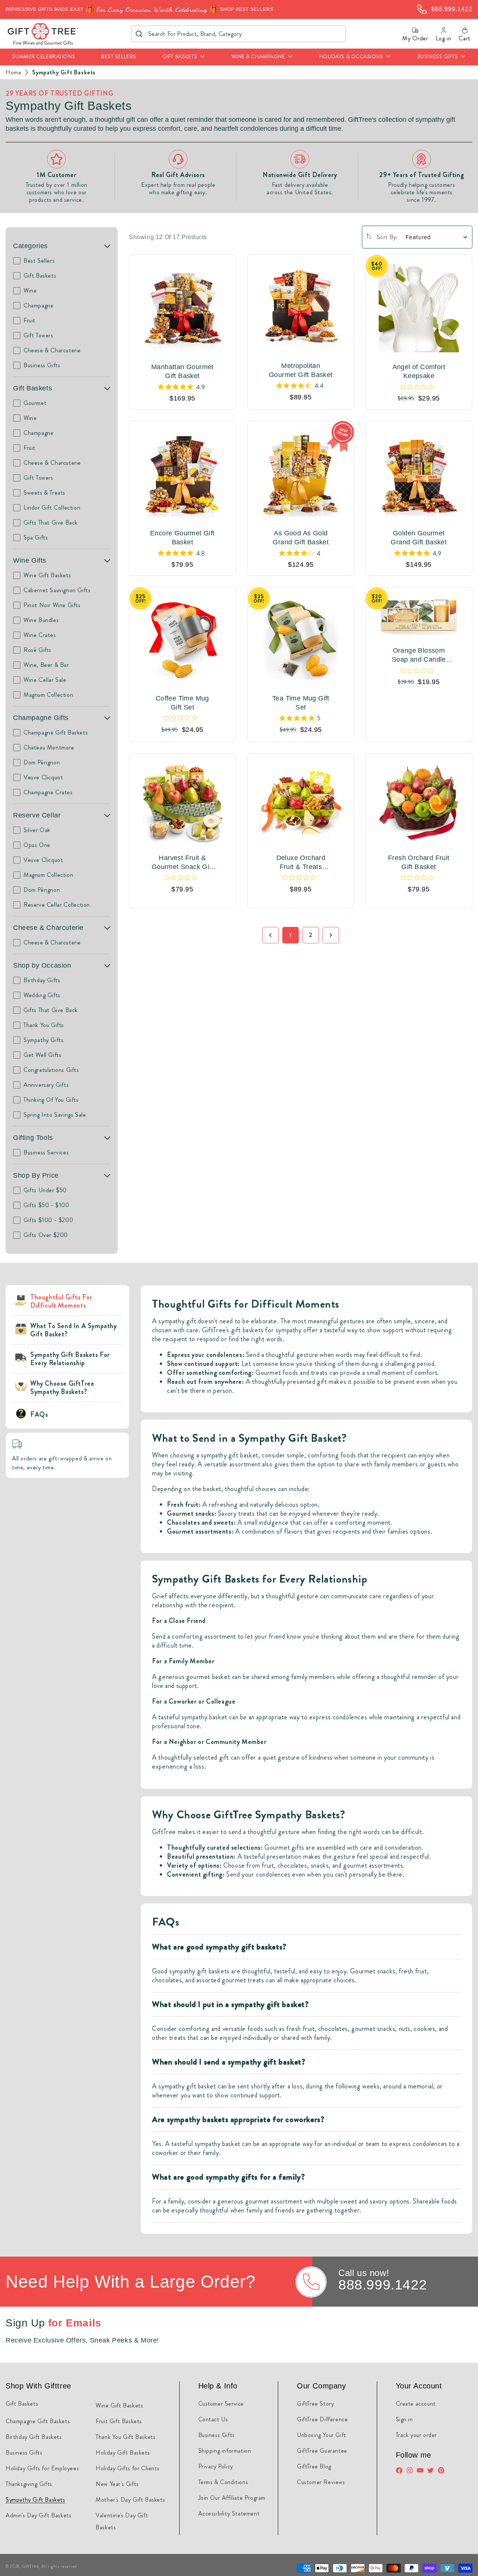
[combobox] (238, 34)
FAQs (39, 1414)
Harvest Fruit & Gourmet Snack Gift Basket (182, 863)
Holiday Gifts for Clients (128, 2468)
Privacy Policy (216, 2466)
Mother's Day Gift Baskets (130, 2500)
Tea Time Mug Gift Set (301, 703)
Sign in (404, 2419)
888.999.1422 (383, 2285)
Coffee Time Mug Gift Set (182, 703)
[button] (184, 57)
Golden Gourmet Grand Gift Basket (419, 538)
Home (13, 72)
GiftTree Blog (314, 2466)
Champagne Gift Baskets (38, 2421)
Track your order (417, 2435)
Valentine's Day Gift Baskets (122, 2521)
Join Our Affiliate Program (232, 2498)
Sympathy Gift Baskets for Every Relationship (70, 1359)
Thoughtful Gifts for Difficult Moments (61, 1301)
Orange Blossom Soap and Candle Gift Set (419, 655)
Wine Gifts (30, 560)
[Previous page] (270, 935)
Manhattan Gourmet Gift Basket (182, 371)
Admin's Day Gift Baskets (38, 2515)
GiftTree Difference (322, 2419)
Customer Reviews (321, 2482)
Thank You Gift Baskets (125, 2437)
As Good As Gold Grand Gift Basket (301, 538)
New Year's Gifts (117, 2484)
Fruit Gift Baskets (119, 2421)
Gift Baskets (32, 388)
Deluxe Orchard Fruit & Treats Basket (301, 863)
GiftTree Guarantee (322, 2451)
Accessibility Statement (229, 2513)
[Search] (139, 34)
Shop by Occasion (42, 965)
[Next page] (331, 935)
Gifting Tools (33, 1138)
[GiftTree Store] (43, 34)
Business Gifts (24, 2453)
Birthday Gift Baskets (34, 2437)
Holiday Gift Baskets (123, 2453)
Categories (30, 246)
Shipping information (225, 2451)
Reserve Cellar (37, 815)
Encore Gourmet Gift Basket (182, 538)
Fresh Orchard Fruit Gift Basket (419, 862)
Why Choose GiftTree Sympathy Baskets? (62, 1388)
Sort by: (387, 237)
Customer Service (221, 2404)
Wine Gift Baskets (119, 2405)
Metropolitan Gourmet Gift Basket (301, 370)
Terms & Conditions (223, 2482)
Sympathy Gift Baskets (64, 72)
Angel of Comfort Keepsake (419, 371)
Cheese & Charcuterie (48, 928)
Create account (416, 2404)
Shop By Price (36, 1175)
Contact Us (213, 2419)
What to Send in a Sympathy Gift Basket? (74, 1330)
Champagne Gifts (41, 718)
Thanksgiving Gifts (29, 2484)
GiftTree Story (315, 2404)
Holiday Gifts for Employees (42, 2468)
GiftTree (31, 2566)
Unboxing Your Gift (322, 2435)
